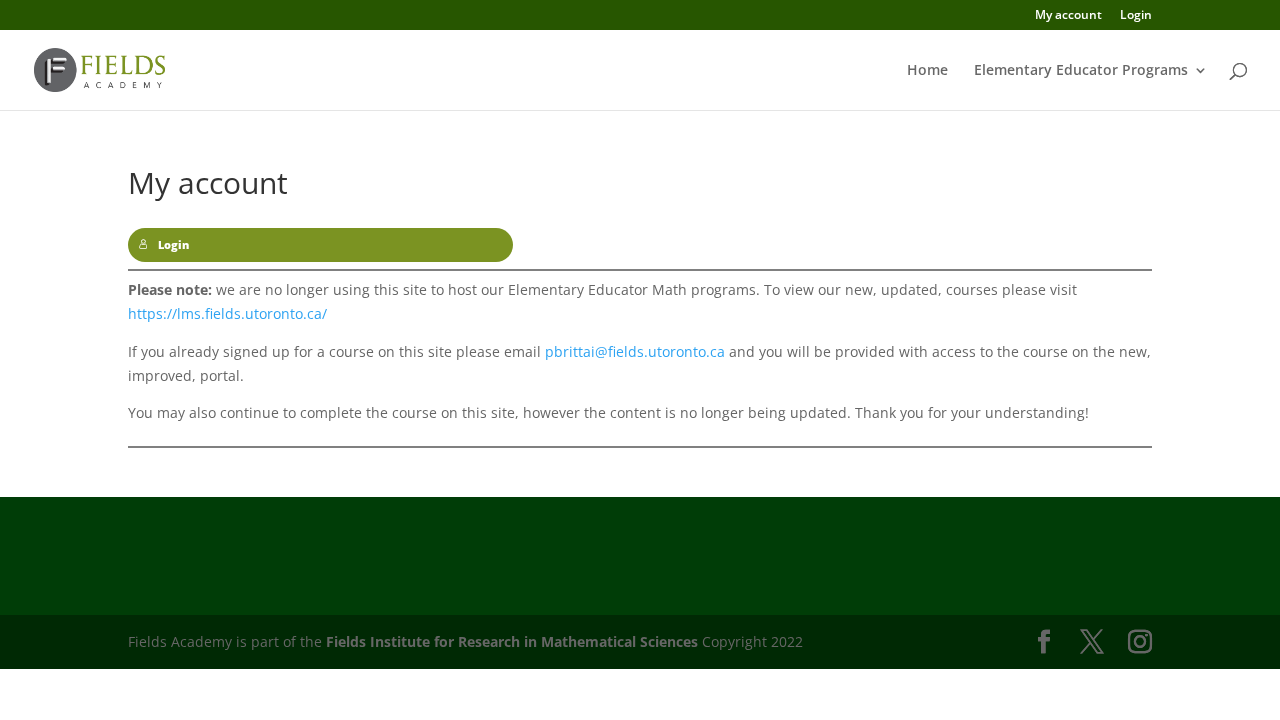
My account (1068, 16)
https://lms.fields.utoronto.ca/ (227, 313)
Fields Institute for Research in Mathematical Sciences (512, 641)
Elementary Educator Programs (1081, 71)
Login (1136, 16)
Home (927, 71)
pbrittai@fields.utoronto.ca (635, 351)
